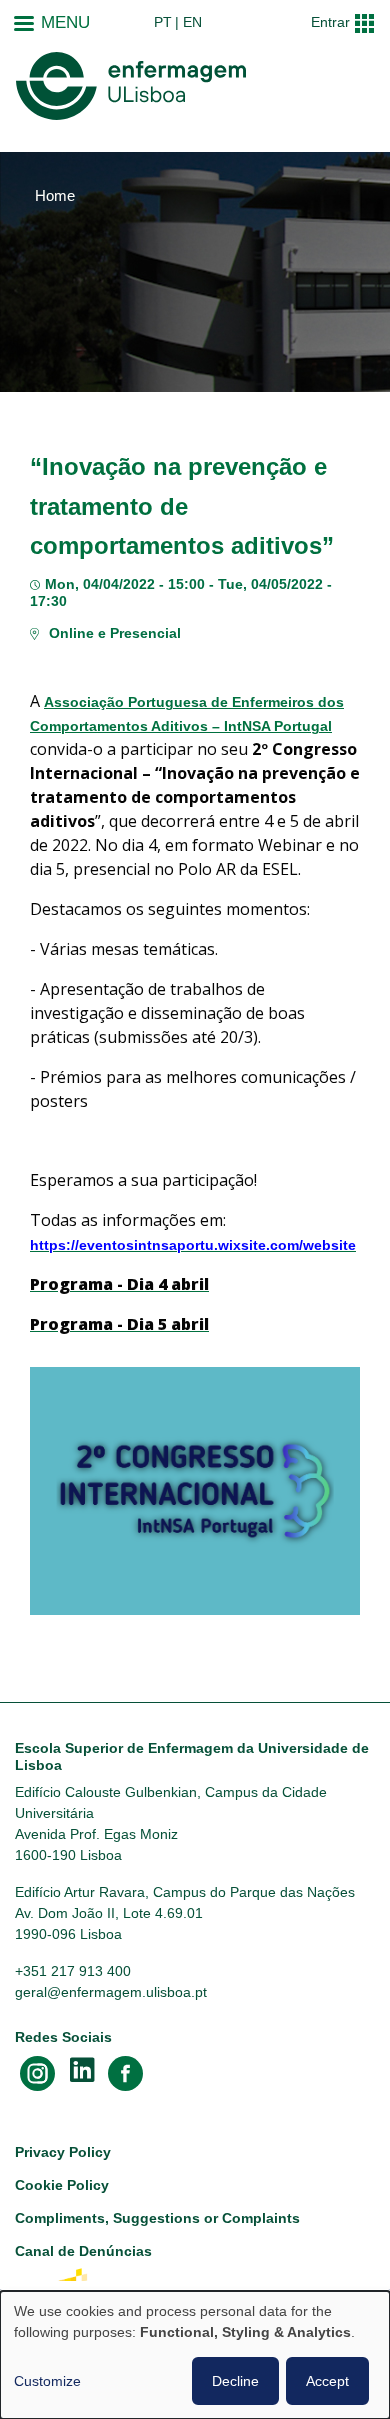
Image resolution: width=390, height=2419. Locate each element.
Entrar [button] (330, 22)
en (192, 22)
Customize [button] (47, 2381)
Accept (327, 2381)
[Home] (131, 86)
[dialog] (195, 2355)
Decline (235, 2381)
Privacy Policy (63, 2152)
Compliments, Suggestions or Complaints (157, 2218)
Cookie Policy (62, 2185)
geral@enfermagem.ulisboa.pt (111, 1992)
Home (55, 196)
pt (163, 22)
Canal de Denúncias (83, 2251)
